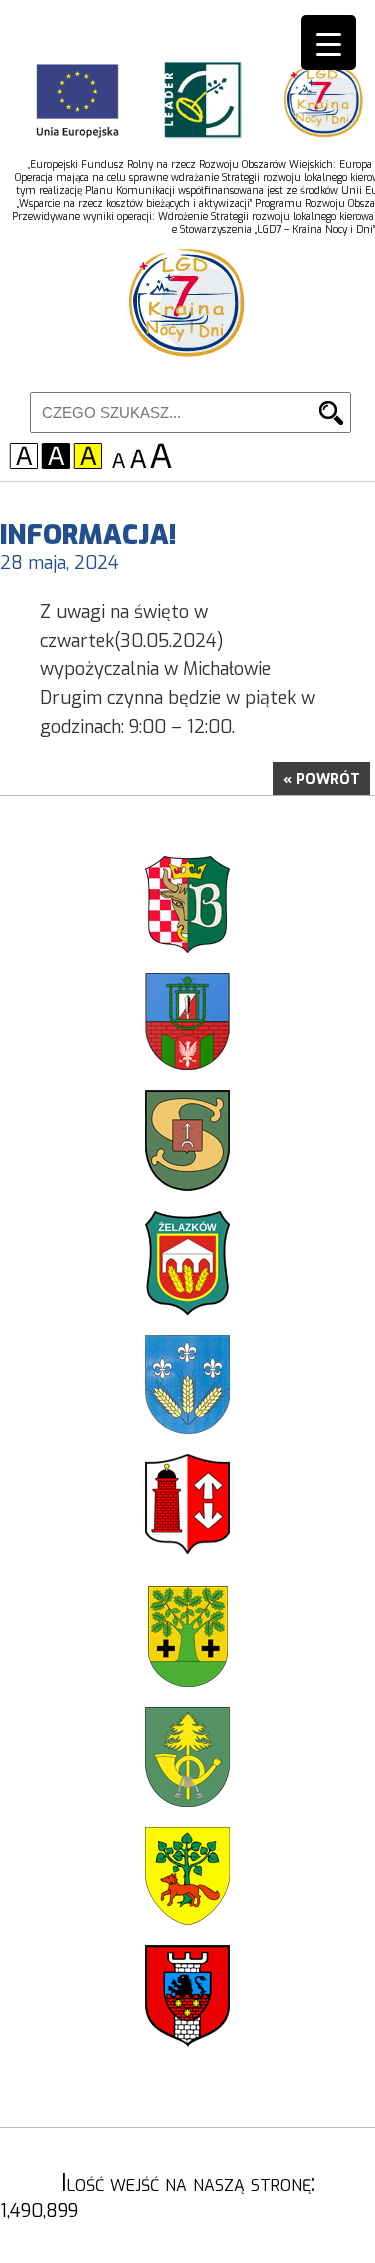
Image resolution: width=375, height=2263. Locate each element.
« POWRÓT (321, 779)
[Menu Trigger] (328, 42)
